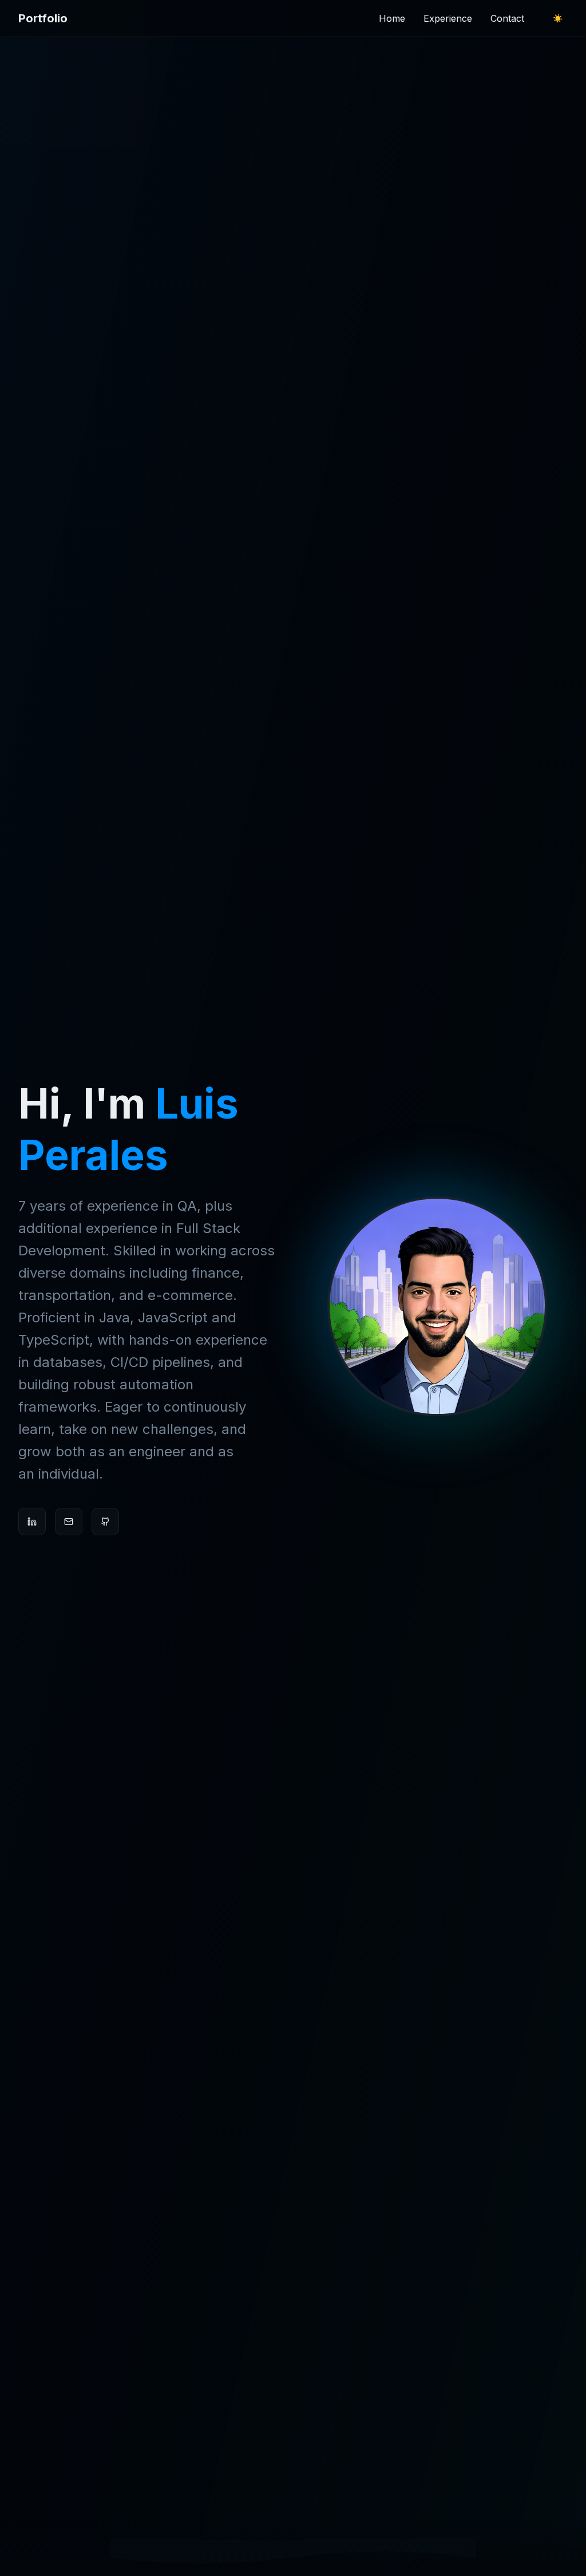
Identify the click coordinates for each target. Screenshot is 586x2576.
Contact (507, 18)
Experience (448, 18)
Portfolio (43, 18)
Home (392, 18)
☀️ (558, 18)
